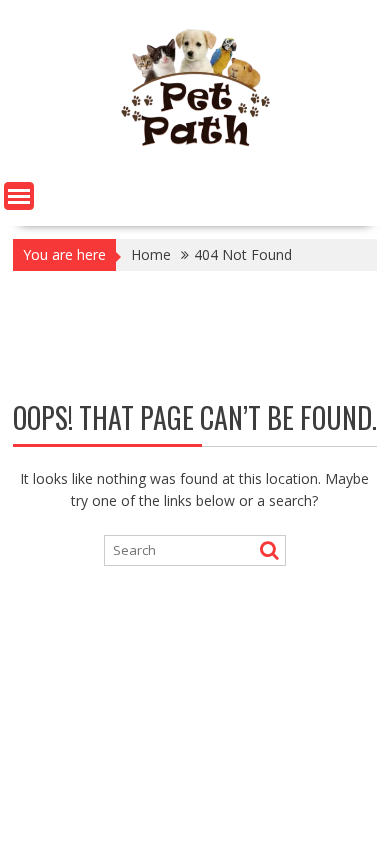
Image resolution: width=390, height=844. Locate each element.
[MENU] (19, 196)
